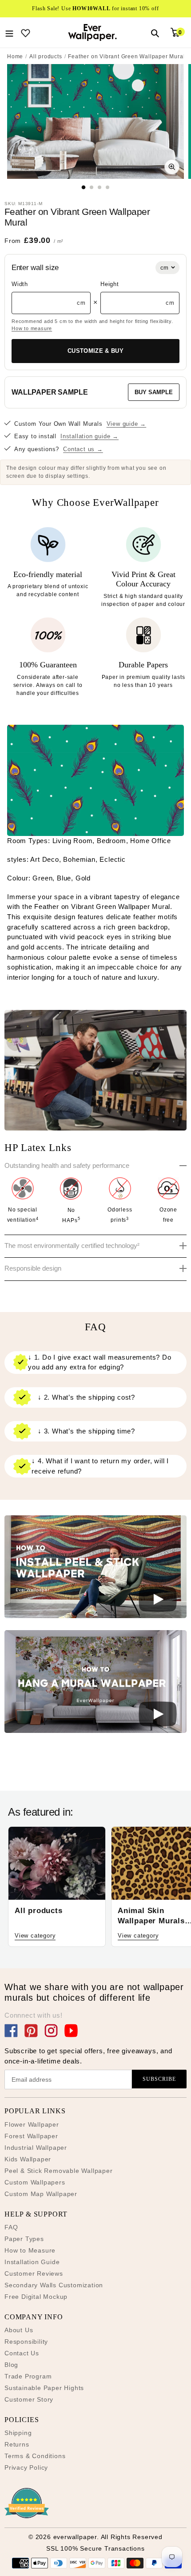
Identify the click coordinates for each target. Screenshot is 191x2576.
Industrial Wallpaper (36, 2148)
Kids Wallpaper (28, 2159)
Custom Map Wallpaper (41, 2194)
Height (110, 284)
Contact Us (22, 2353)
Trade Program (28, 2376)
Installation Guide (32, 2262)
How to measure (32, 328)
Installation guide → (90, 436)
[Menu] (9, 32)
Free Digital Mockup (36, 2297)
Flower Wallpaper (32, 2124)
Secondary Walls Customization (54, 2285)
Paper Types (24, 2239)
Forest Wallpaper (31, 2136)
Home (15, 57)
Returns (17, 2444)
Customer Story (29, 2399)
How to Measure (30, 2250)
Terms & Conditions (35, 2456)
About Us (19, 2330)
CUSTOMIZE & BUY (95, 351)
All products (46, 57)
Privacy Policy (26, 2467)
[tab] (84, 187)
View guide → (127, 424)
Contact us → (83, 449)
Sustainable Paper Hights (44, 2388)
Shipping (18, 2433)
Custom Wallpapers (35, 2182)
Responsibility (26, 2342)
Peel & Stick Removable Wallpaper (59, 2171)
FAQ (11, 2227)
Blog (11, 2365)
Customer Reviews (34, 2273)
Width (20, 284)
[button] (95, 1568)
